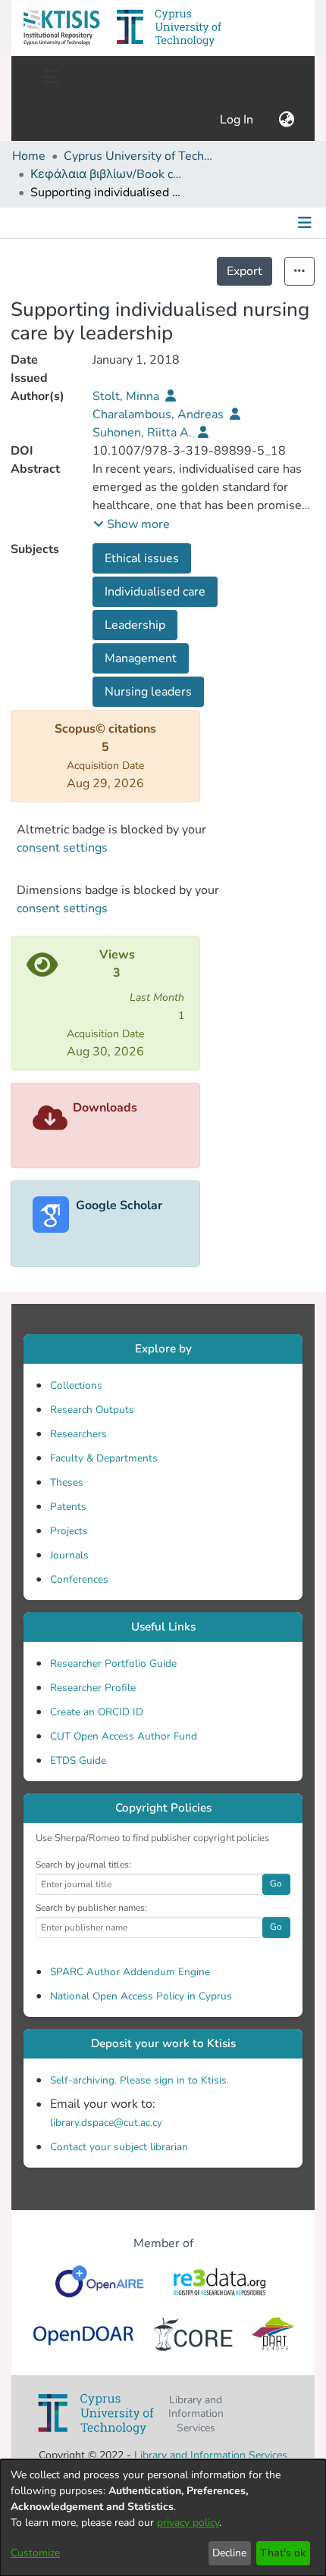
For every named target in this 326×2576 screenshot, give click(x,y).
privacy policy (188, 2523)
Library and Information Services (211, 2455)
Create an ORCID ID (97, 1712)
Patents (68, 1507)
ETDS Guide (78, 1760)
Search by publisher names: (91, 1908)
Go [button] (276, 1884)
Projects (69, 1531)
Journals (69, 1555)
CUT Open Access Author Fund (124, 1736)
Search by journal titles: (83, 1865)
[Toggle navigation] (51, 77)
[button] (61, 28)
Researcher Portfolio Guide (113, 1663)
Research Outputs (92, 1410)
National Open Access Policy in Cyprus (141, 1996)
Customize (35, 2553)
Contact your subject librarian (119, 2147)
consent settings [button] (62, 848)
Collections (76, 1385)
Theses (67, 1482)
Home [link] (29, 156)
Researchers (78, 1434)
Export (244, 271)
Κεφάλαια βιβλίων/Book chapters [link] (106, 174)
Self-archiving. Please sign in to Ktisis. (139, 2080)
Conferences (79, 1579)
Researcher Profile (93, 1688)
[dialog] (163, 2518)
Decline (229, 2553)
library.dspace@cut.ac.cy (106, 2123)
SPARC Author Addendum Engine (130, 1972)
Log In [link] (237, 120)
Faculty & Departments (104, 1458)
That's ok (283, 2553)
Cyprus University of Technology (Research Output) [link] (139, 156)
